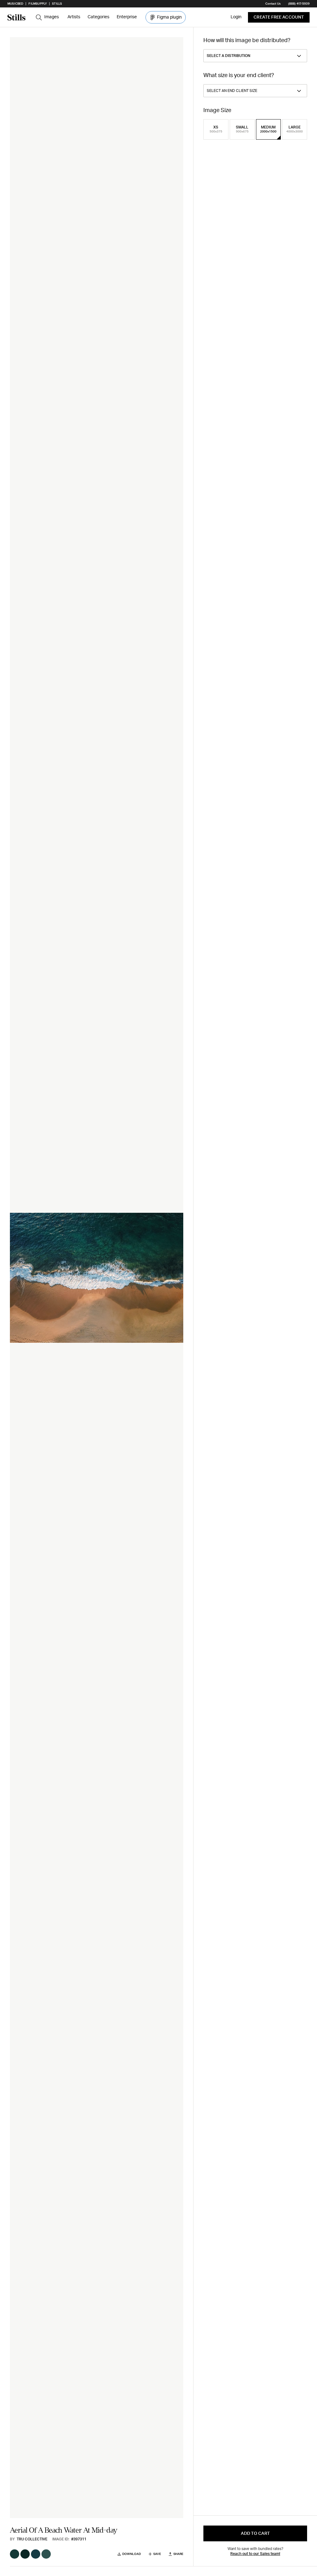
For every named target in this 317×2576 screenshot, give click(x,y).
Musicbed (15, 4)
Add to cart (255, 2534)
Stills (57, 4)
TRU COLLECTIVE (32, 2539)
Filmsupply (38, 4)
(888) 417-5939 (299, 4)
